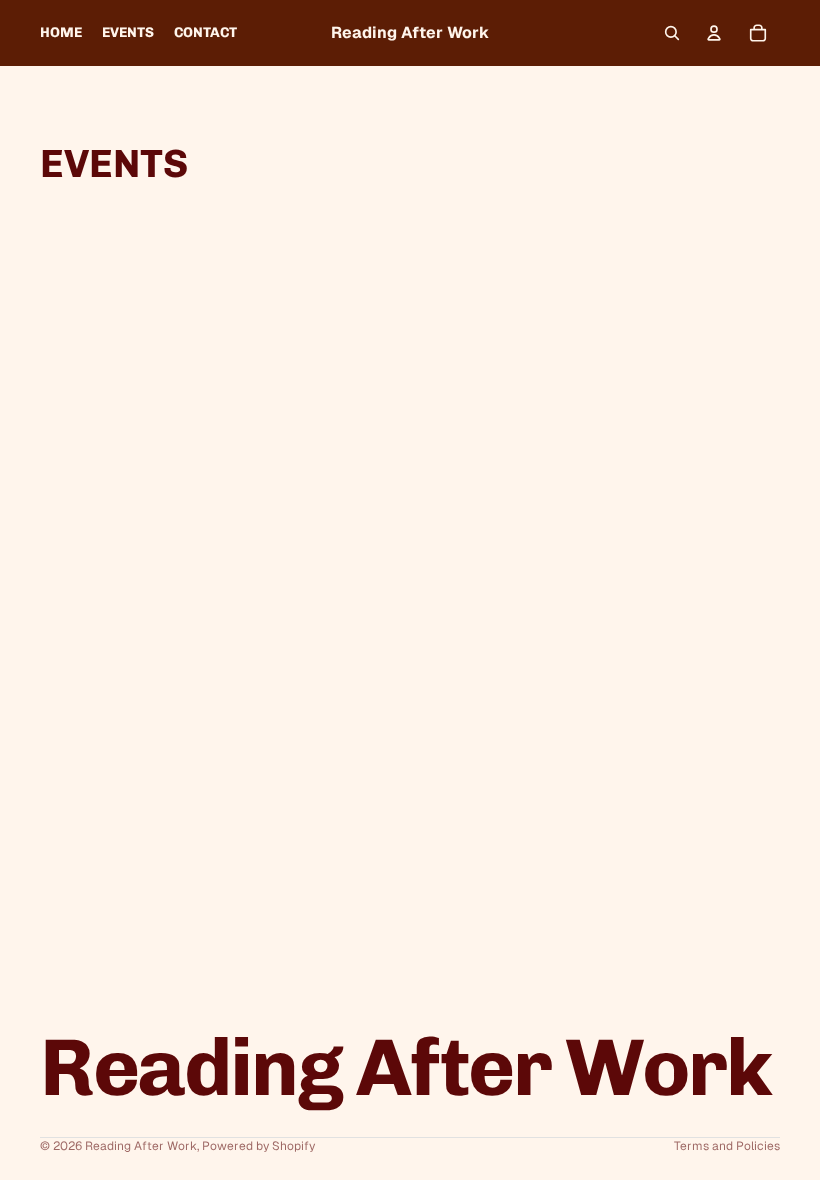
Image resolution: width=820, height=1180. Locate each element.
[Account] (714, 33)
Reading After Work (141, 1146)
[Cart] (758, 33)
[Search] (672, 33)
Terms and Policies (727, 1146)
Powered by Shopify (258, 1146)
